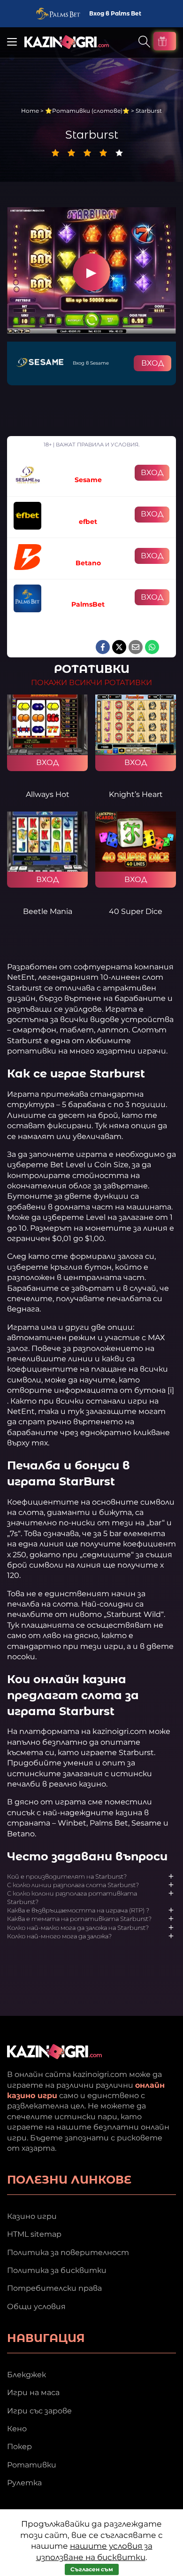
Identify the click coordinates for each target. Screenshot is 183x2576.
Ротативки (32, 2465)
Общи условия (36, 2307)
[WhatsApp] (152, 647)
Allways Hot (48, 794)
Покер (19, 2447)
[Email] (136, 647)
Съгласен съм (92, 2569)
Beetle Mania (48, 911)
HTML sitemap (34, 2234)
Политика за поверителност (68, 2252)
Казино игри (32, 2216)
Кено (17, 2429)
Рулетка (24, 2483)
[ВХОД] (47, 725)
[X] (119, 647)
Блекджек (27, 2375)
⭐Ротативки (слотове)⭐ (87, 111)
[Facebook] (103, 647)
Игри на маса (33, 2393)
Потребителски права (54, 2288)
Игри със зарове (39, 2411)
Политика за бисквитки (57, 2270)
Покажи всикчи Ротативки (91, 683)
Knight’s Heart (136, 794)
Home (30, 111)
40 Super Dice (136, 911)
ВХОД (152, 363)
